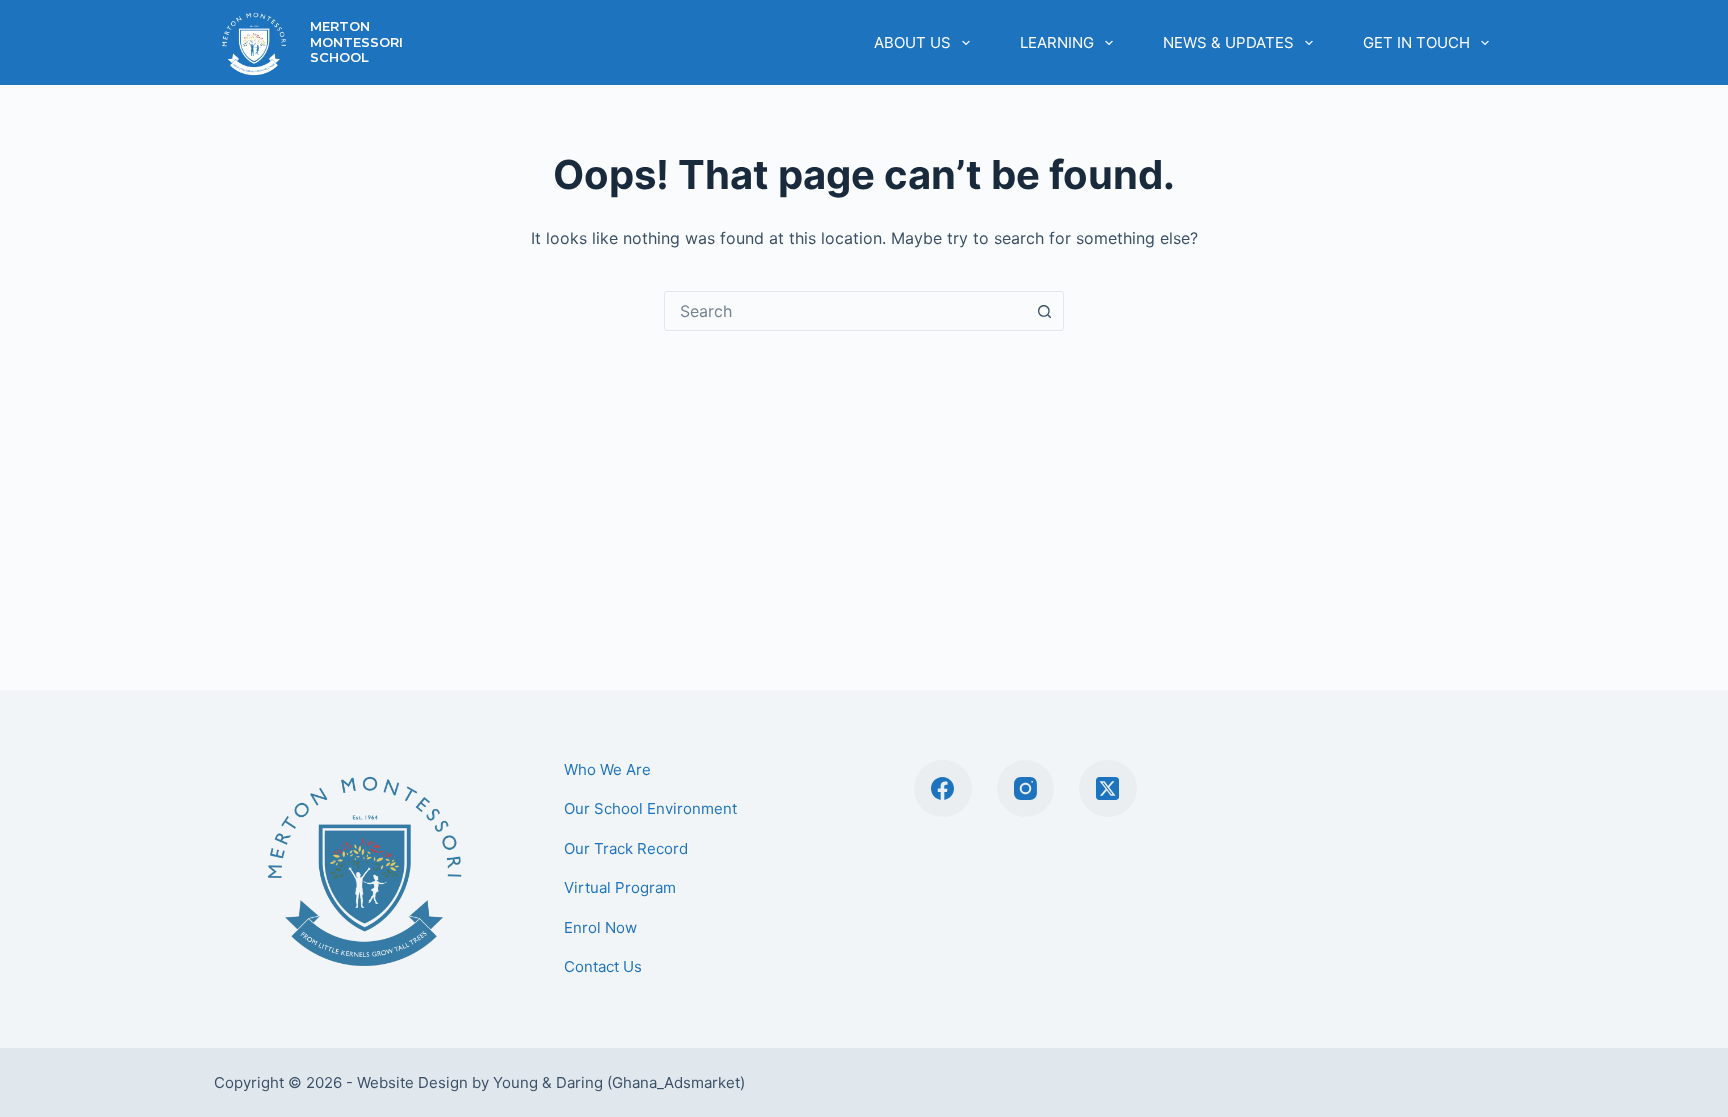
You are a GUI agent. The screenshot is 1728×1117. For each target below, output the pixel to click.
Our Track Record (626, 848)
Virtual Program (620, 887)
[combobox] (845, 311)
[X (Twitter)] (1108, 789)
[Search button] (1044, 311)
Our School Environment (650, 808)
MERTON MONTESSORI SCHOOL (356, 41)
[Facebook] (943, 789)
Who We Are (607, 769)
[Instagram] (1026, 789)
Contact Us (603, 966)
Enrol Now (600, 927)
